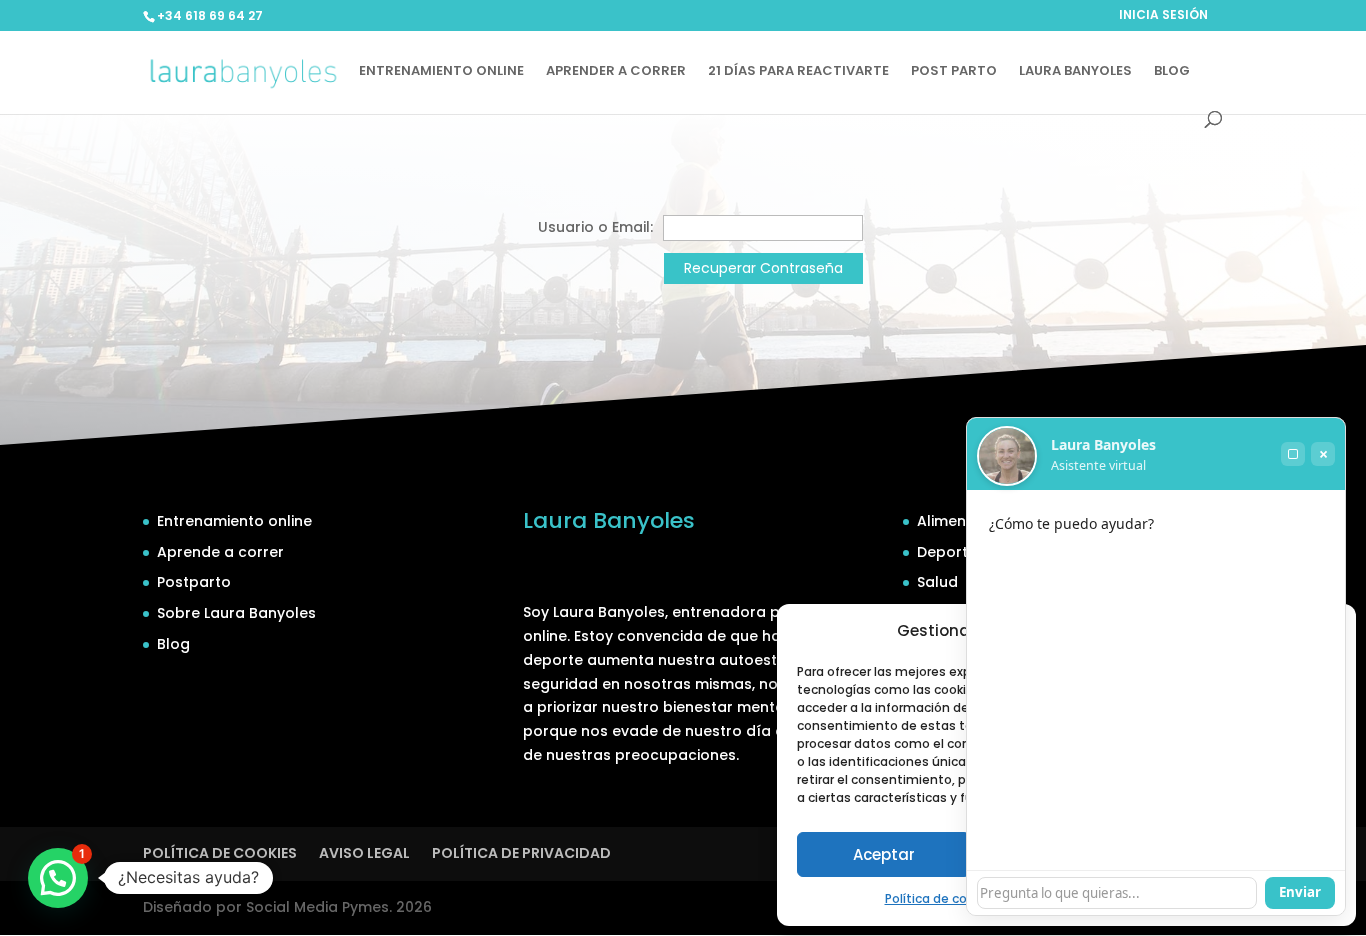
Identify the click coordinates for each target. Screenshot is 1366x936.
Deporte (947, 552)
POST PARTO (954, 72)
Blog (173, 644)
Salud (937, 582)
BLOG (1172, 72)
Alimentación (965, 521)
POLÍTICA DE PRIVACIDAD (521, 853)
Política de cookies (942, 898)
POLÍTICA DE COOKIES (220, 853)
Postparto (194, 582)
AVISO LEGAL (364, 853)
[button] (58, 878)
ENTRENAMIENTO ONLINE (441, 72)
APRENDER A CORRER (616, 72)
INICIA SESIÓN (1163, 16)
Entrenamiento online (234, 521)
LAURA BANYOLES (1075, 72)
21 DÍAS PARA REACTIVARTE (798, 72)
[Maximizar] (1293, 454)
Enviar (1300, 892)
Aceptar (884, 854)
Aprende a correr (220, 552)
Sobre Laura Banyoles (236, 613)
